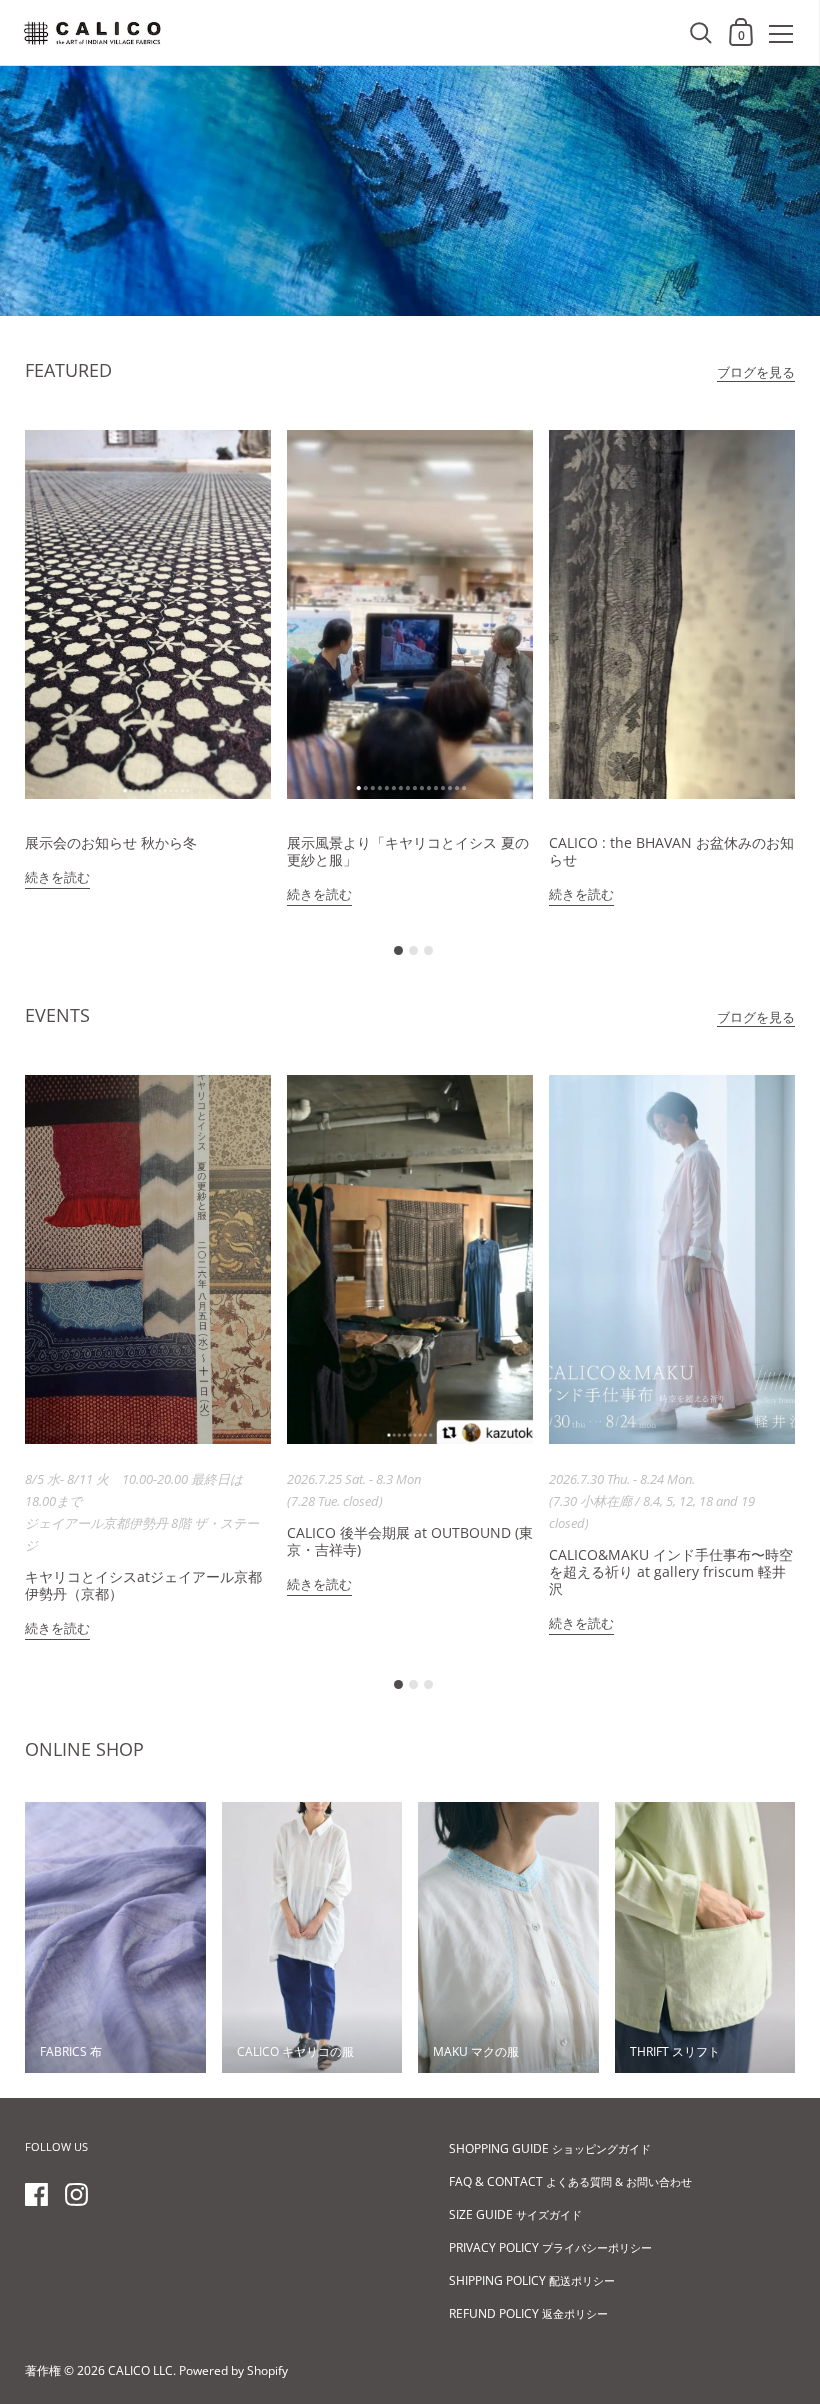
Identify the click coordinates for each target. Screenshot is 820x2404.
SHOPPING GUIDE (550, 2148)
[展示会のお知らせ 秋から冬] (148, 614)
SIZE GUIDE (515, 2214)
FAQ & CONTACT (570, 2181)
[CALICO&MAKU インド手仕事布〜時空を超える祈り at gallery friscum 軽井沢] (672, 1259)
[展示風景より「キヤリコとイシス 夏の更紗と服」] (410, 614)
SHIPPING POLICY (532, 2280)
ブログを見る (756, 372)
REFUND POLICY (528, 2313)
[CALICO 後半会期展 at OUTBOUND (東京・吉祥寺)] (410, 1259)
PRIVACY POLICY (550, 2247)
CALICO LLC (140, 2370)
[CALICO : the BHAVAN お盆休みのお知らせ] (672, 614)
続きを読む (57, 877)
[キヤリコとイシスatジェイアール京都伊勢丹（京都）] (148, 1259)
